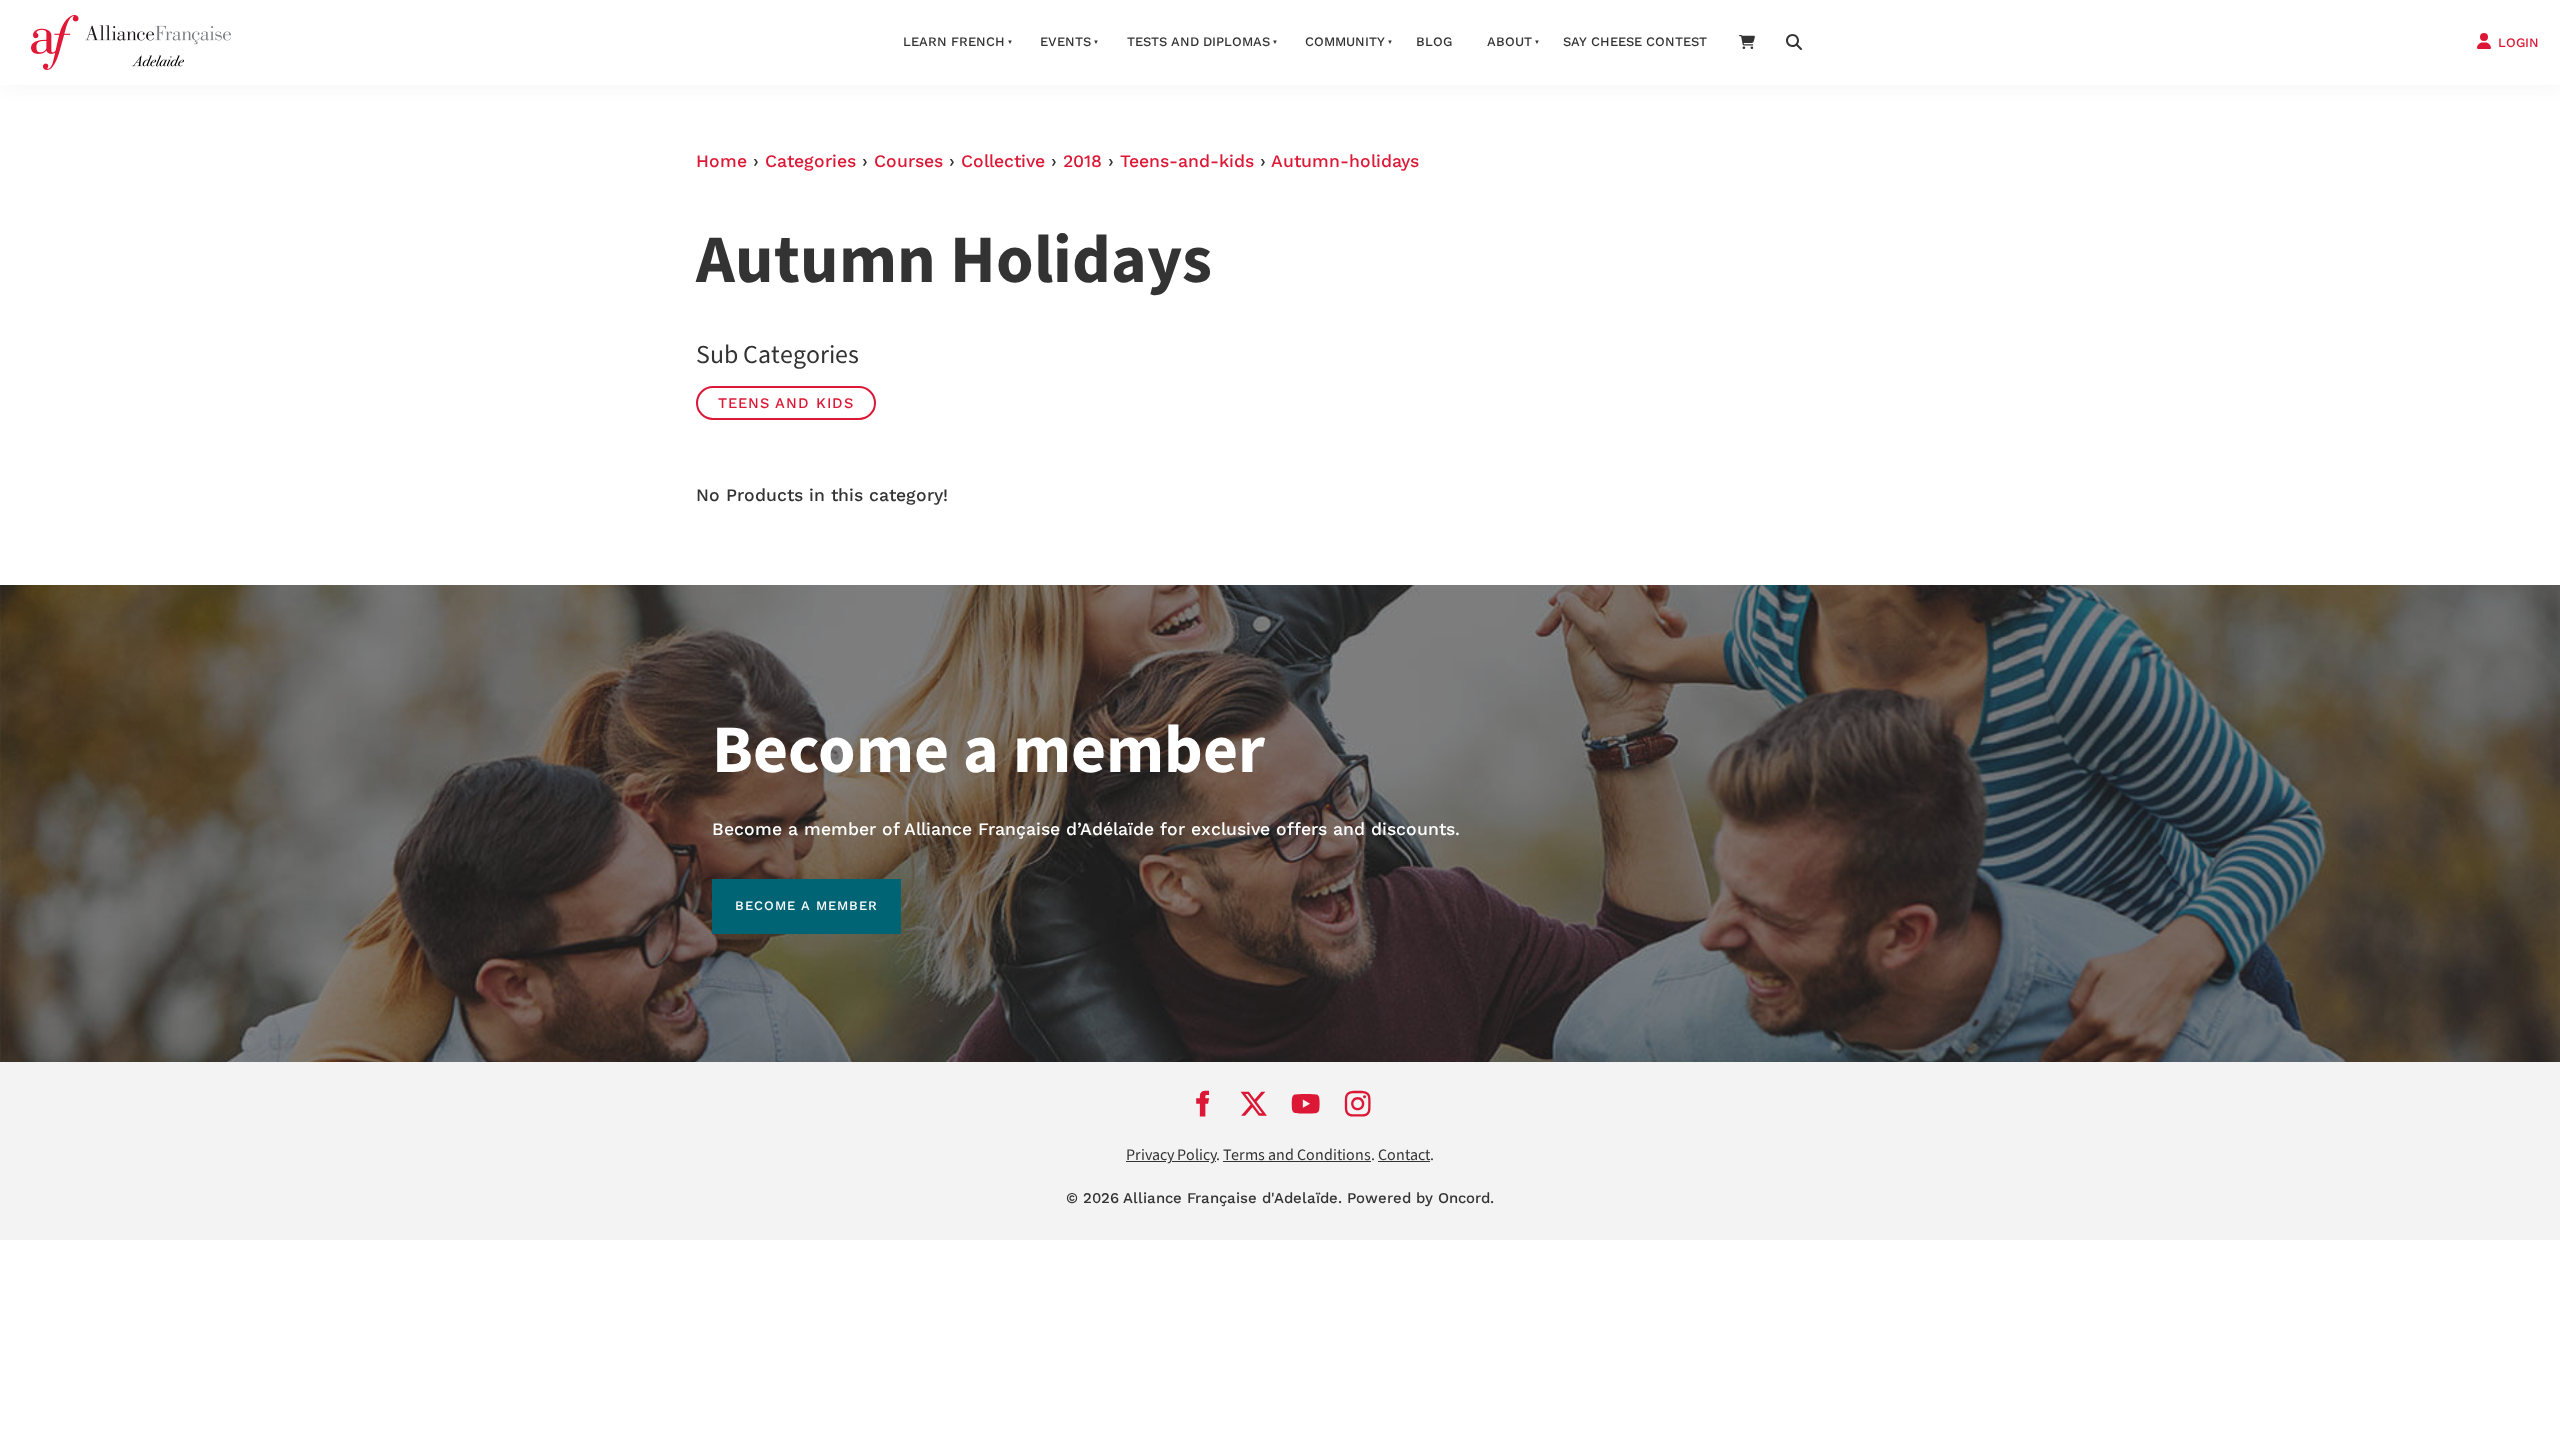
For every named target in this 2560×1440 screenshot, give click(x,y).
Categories (810, 161)
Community (1345, 41)
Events (1065, 41)
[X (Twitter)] (1254, 1103)
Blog (1434, 41)
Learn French (954, 41)
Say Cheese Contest (1635, 41)
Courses (908, 161)
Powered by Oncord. (1420, 1198)
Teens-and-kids (1187, 161)
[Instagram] (1358, 1103)
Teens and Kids (786, 403)
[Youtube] (1306, 1103)
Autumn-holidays (1345, 161)
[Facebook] (1202, 1103)
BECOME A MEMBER (783, 890)
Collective (1003, 161)
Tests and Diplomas (1198, 41)
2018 (1082, 161)
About (1509, 41)
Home (721, 161)
